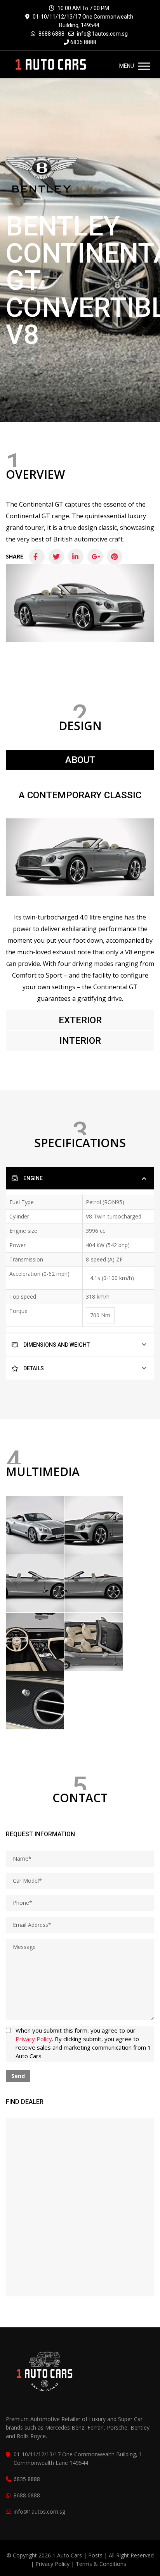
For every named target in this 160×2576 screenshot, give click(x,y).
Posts (96, 2555)
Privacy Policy (34, 2039)
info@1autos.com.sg (102, 34)
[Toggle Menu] (144, 66)
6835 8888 (83, 42)
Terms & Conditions (101, 2564)
